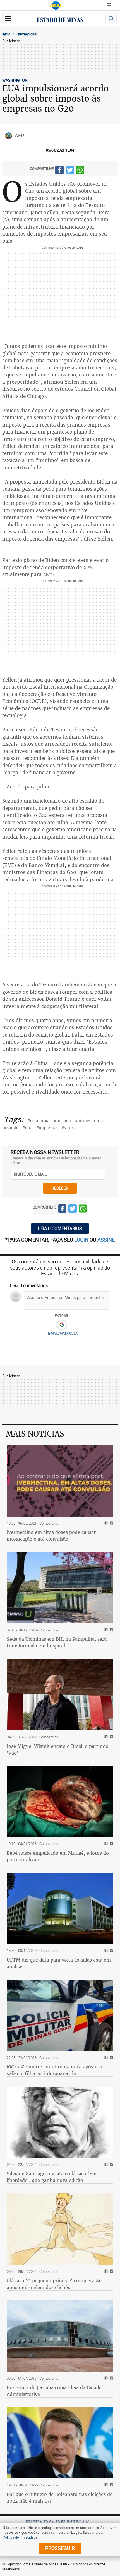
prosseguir (60, 2548)
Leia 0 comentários (60, 1228)
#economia (39, 1120)
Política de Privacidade (20, 2537)
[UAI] (56, 5)
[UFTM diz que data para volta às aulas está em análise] (60, 1909)
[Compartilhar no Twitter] (70, 171)
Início (6, 34)
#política (62, 1120)
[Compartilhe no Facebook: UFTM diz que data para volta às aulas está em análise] (105, 1951)
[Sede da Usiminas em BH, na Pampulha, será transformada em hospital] (60, 1588)
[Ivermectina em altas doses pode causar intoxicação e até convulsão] (60, 1481)
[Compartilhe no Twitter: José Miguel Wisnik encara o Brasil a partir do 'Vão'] (111, 1737)
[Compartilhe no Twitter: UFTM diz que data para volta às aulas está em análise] (111, 1951)
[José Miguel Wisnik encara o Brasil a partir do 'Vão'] (60, 1695)
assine (106, 1240)
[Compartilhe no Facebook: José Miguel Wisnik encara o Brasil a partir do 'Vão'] (105, 1737)
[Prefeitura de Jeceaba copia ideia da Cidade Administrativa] (60, 2336)
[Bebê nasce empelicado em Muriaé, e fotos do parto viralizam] (60, 1802)
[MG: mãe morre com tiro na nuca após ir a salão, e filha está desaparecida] (60, 2015)
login (82, 1240)
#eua (27, 1127)
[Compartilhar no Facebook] (59, 171)
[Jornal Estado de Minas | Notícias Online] (60, 21)
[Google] (62, 1325)
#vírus (68, 1127)
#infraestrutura (90, 1120)
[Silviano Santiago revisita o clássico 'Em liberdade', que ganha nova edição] (60, 2122)
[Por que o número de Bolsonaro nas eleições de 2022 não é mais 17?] (60, 2443)
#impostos (47, 1127)
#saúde (11, 1127)
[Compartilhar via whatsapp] (80, 171)
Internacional (27, 34)
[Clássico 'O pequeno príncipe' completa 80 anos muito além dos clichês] (60, 2229)
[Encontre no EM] (111, 19)
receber (60, 1188)
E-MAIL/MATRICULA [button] (63, 1333)
